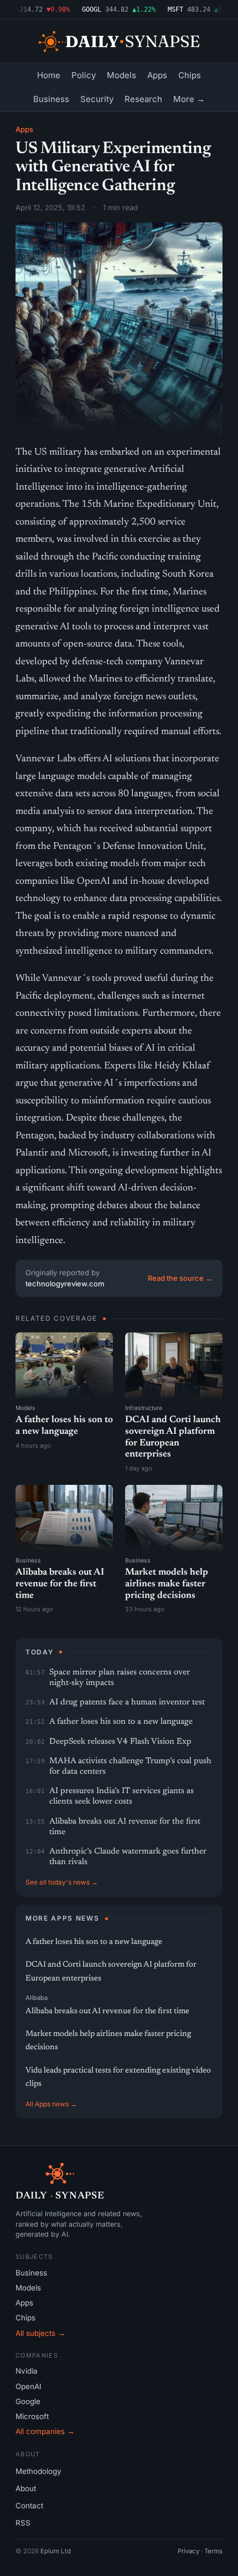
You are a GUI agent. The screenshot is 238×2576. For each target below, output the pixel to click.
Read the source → (180, 1278)
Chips (190, 75)
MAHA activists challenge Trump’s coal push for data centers (130, 1766)
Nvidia (27, 2371)
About (26, 2488)
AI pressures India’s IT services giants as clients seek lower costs (121, 1796)
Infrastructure (144, 1408)
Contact (29, 2506)
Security (97, 99)
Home (49, 75)
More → (189, 99)
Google (28, 2401)
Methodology (38, 2471)
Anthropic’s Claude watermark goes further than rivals (128, 1857)
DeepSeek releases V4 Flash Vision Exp (120, 1742)
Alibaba (37, 1998)
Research (143, 99)
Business (51, 99)
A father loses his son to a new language (121, 1722)
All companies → (45, 2431)
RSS (23, 2523)
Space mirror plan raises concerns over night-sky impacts (120, 1678)
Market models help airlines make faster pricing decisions (167, 1584)
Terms (213, 2551)
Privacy (188, 2551)
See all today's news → (62, 1882)
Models (121, 75)
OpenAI (29, 2386)
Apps (157, 75)
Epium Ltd (56, 2551)
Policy (84, 75)
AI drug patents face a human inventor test (127, 1702)
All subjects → (40, 2333)
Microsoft (32, 2416)
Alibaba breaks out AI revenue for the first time (60, 1584)
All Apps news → (51, 2104)
